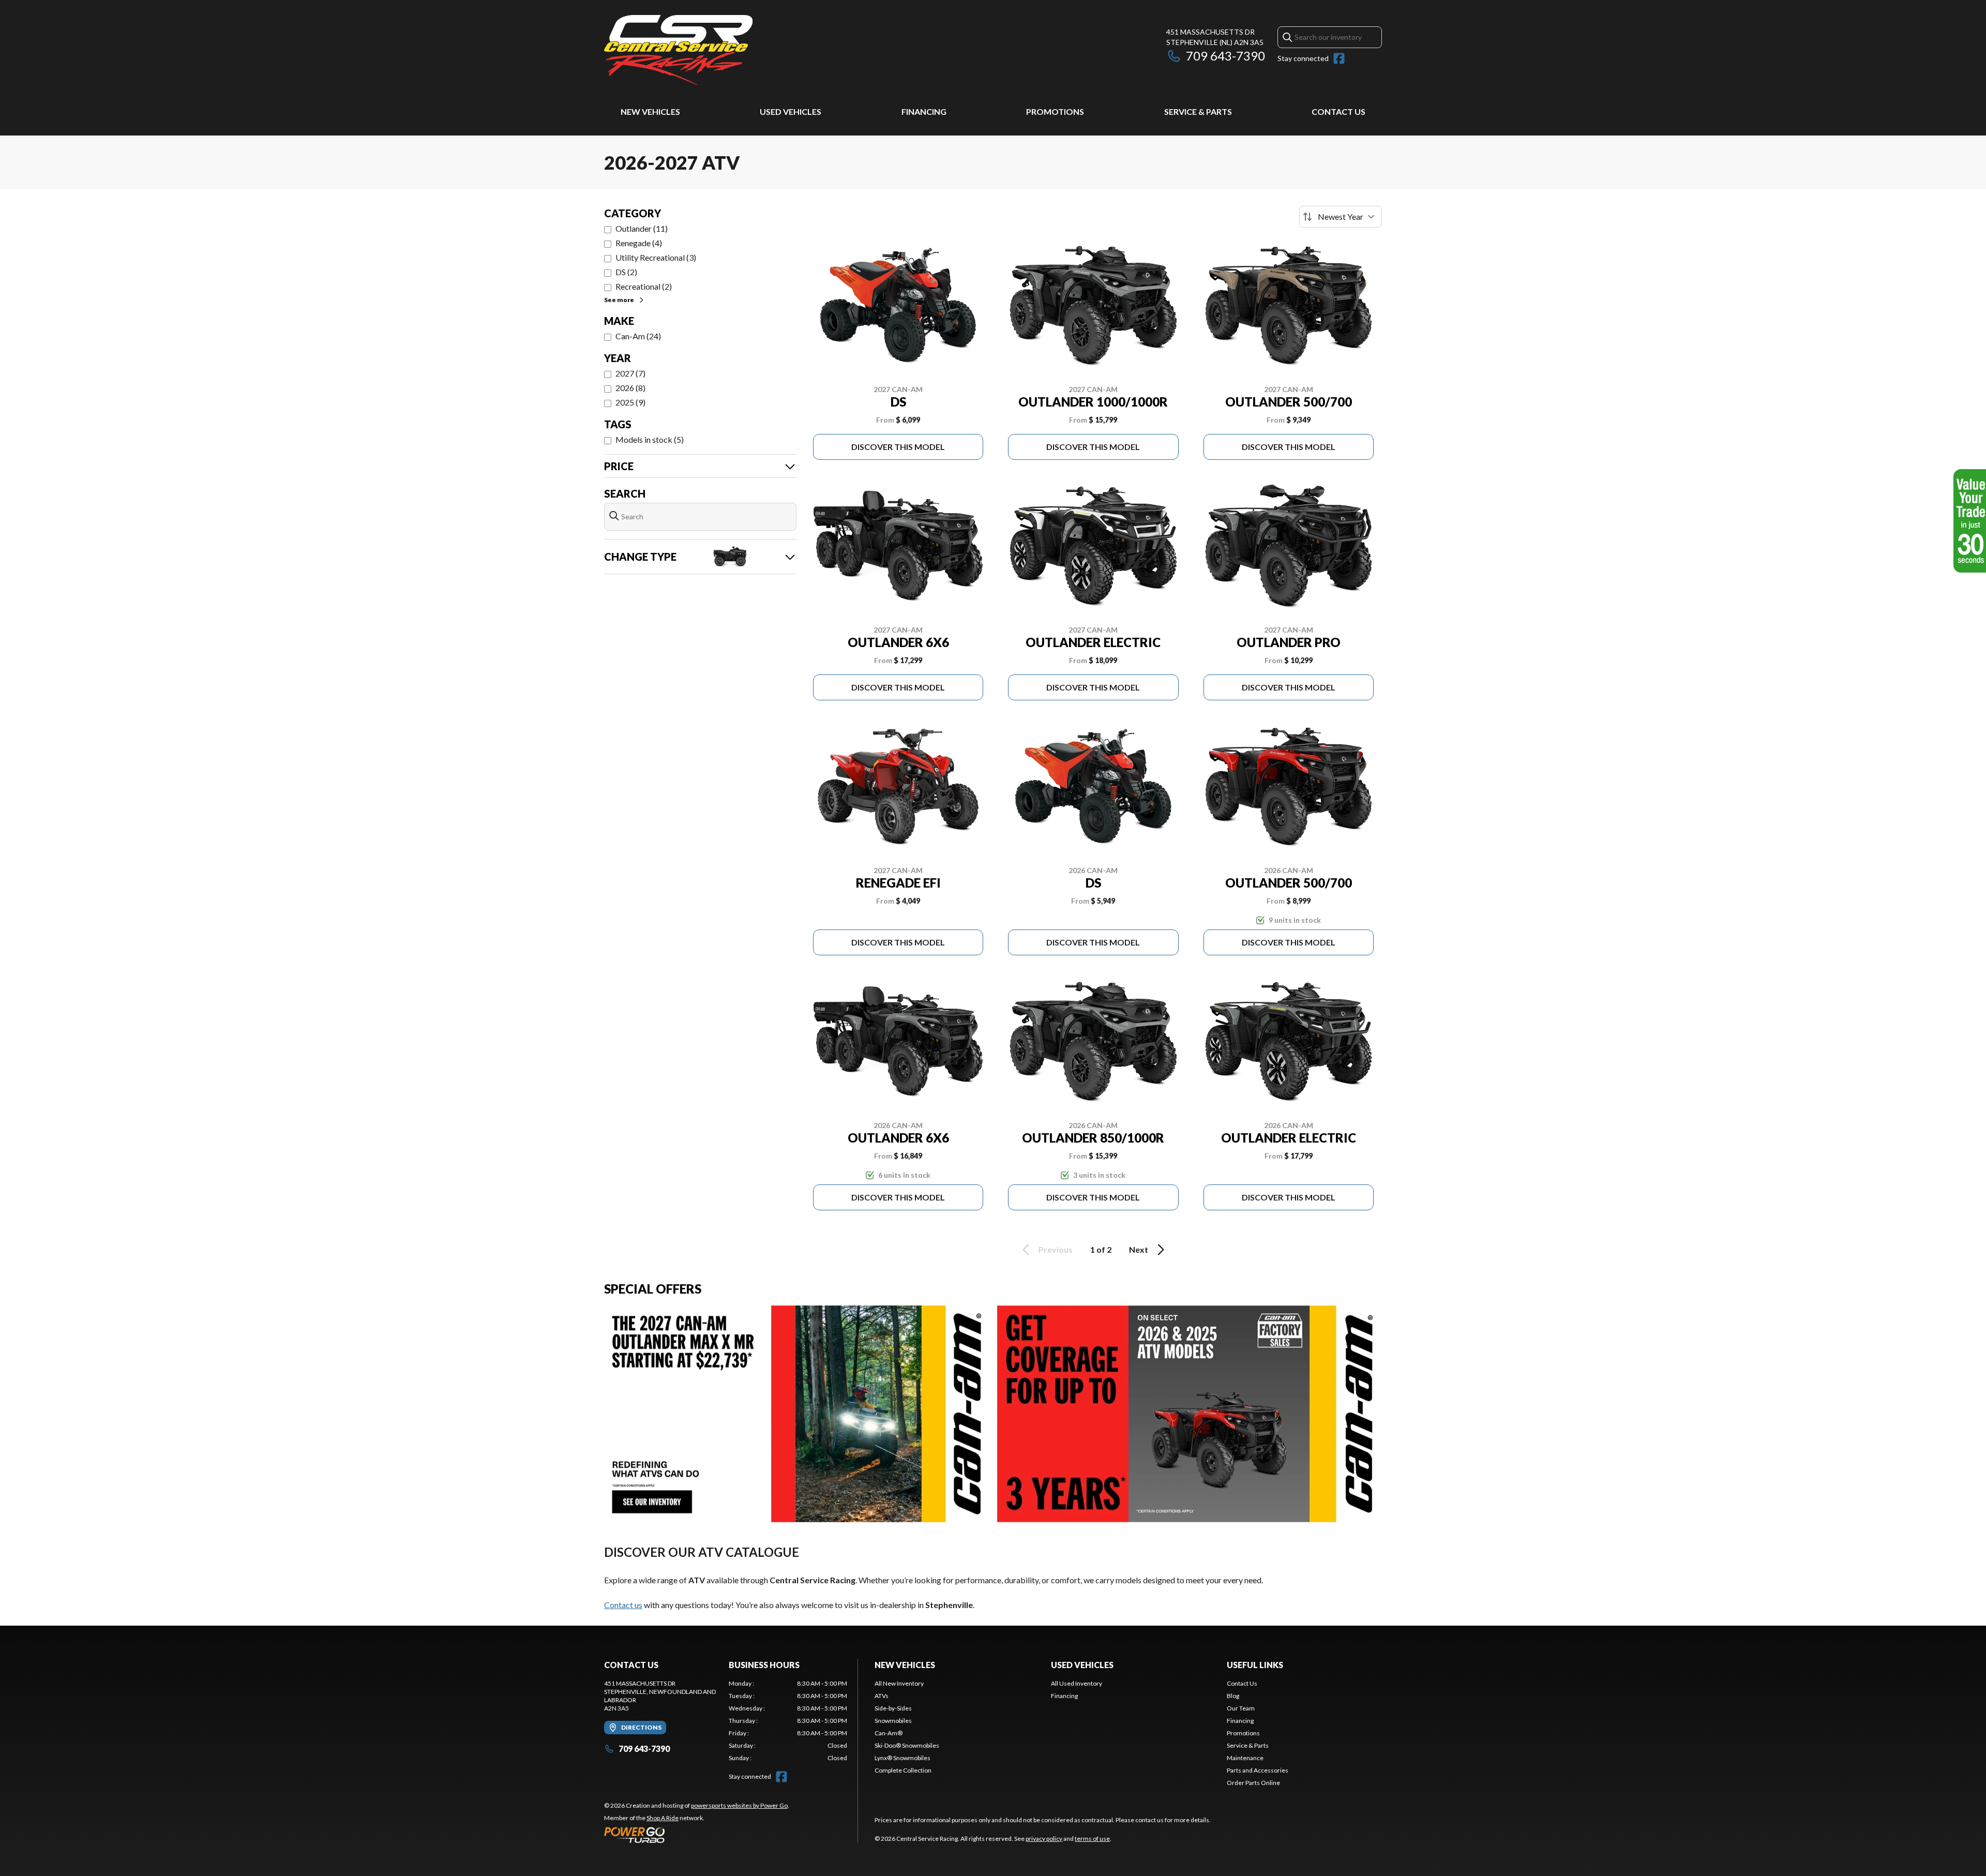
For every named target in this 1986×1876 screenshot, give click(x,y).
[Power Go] (697, 1835)
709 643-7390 (1225, 56)
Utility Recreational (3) (656, 257)
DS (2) (626, 272)
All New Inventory (899, 1683)
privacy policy (1044, 1839)
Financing (924, 111)
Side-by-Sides (893, 1708)
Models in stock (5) (650, 439)
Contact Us (1338, 111)
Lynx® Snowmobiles (902, 1758)
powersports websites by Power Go (739, 1805)
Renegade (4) (639, 243)
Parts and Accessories (1258, 1770)
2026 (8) (630, 388)
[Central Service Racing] (678, 50)
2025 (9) (630, 402)
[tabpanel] (788, 1721)
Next (1139, 1249)
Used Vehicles (791, 111)
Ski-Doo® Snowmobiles (907, 1745)
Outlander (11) (642, 228)
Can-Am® (889, 1733)
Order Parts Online (1253, 1783)
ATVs (882, 1696)
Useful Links (1255, 1665)
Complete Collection (903, 1770)
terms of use (1092, 1839)
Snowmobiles (893, 1721)
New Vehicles (650, 111)
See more (619, 300)
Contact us (623, 1605)
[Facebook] (1339, 58)
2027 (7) (630, 373)
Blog (1233, 1696)
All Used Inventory (1077, 1683)
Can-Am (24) (638, 336)
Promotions (1055, 111)
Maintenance (1245, 1758)
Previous (1056, 1249)
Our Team (1241, 1708)
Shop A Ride (663, 1818)
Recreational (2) (644, 286)
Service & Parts (1198, 111)
